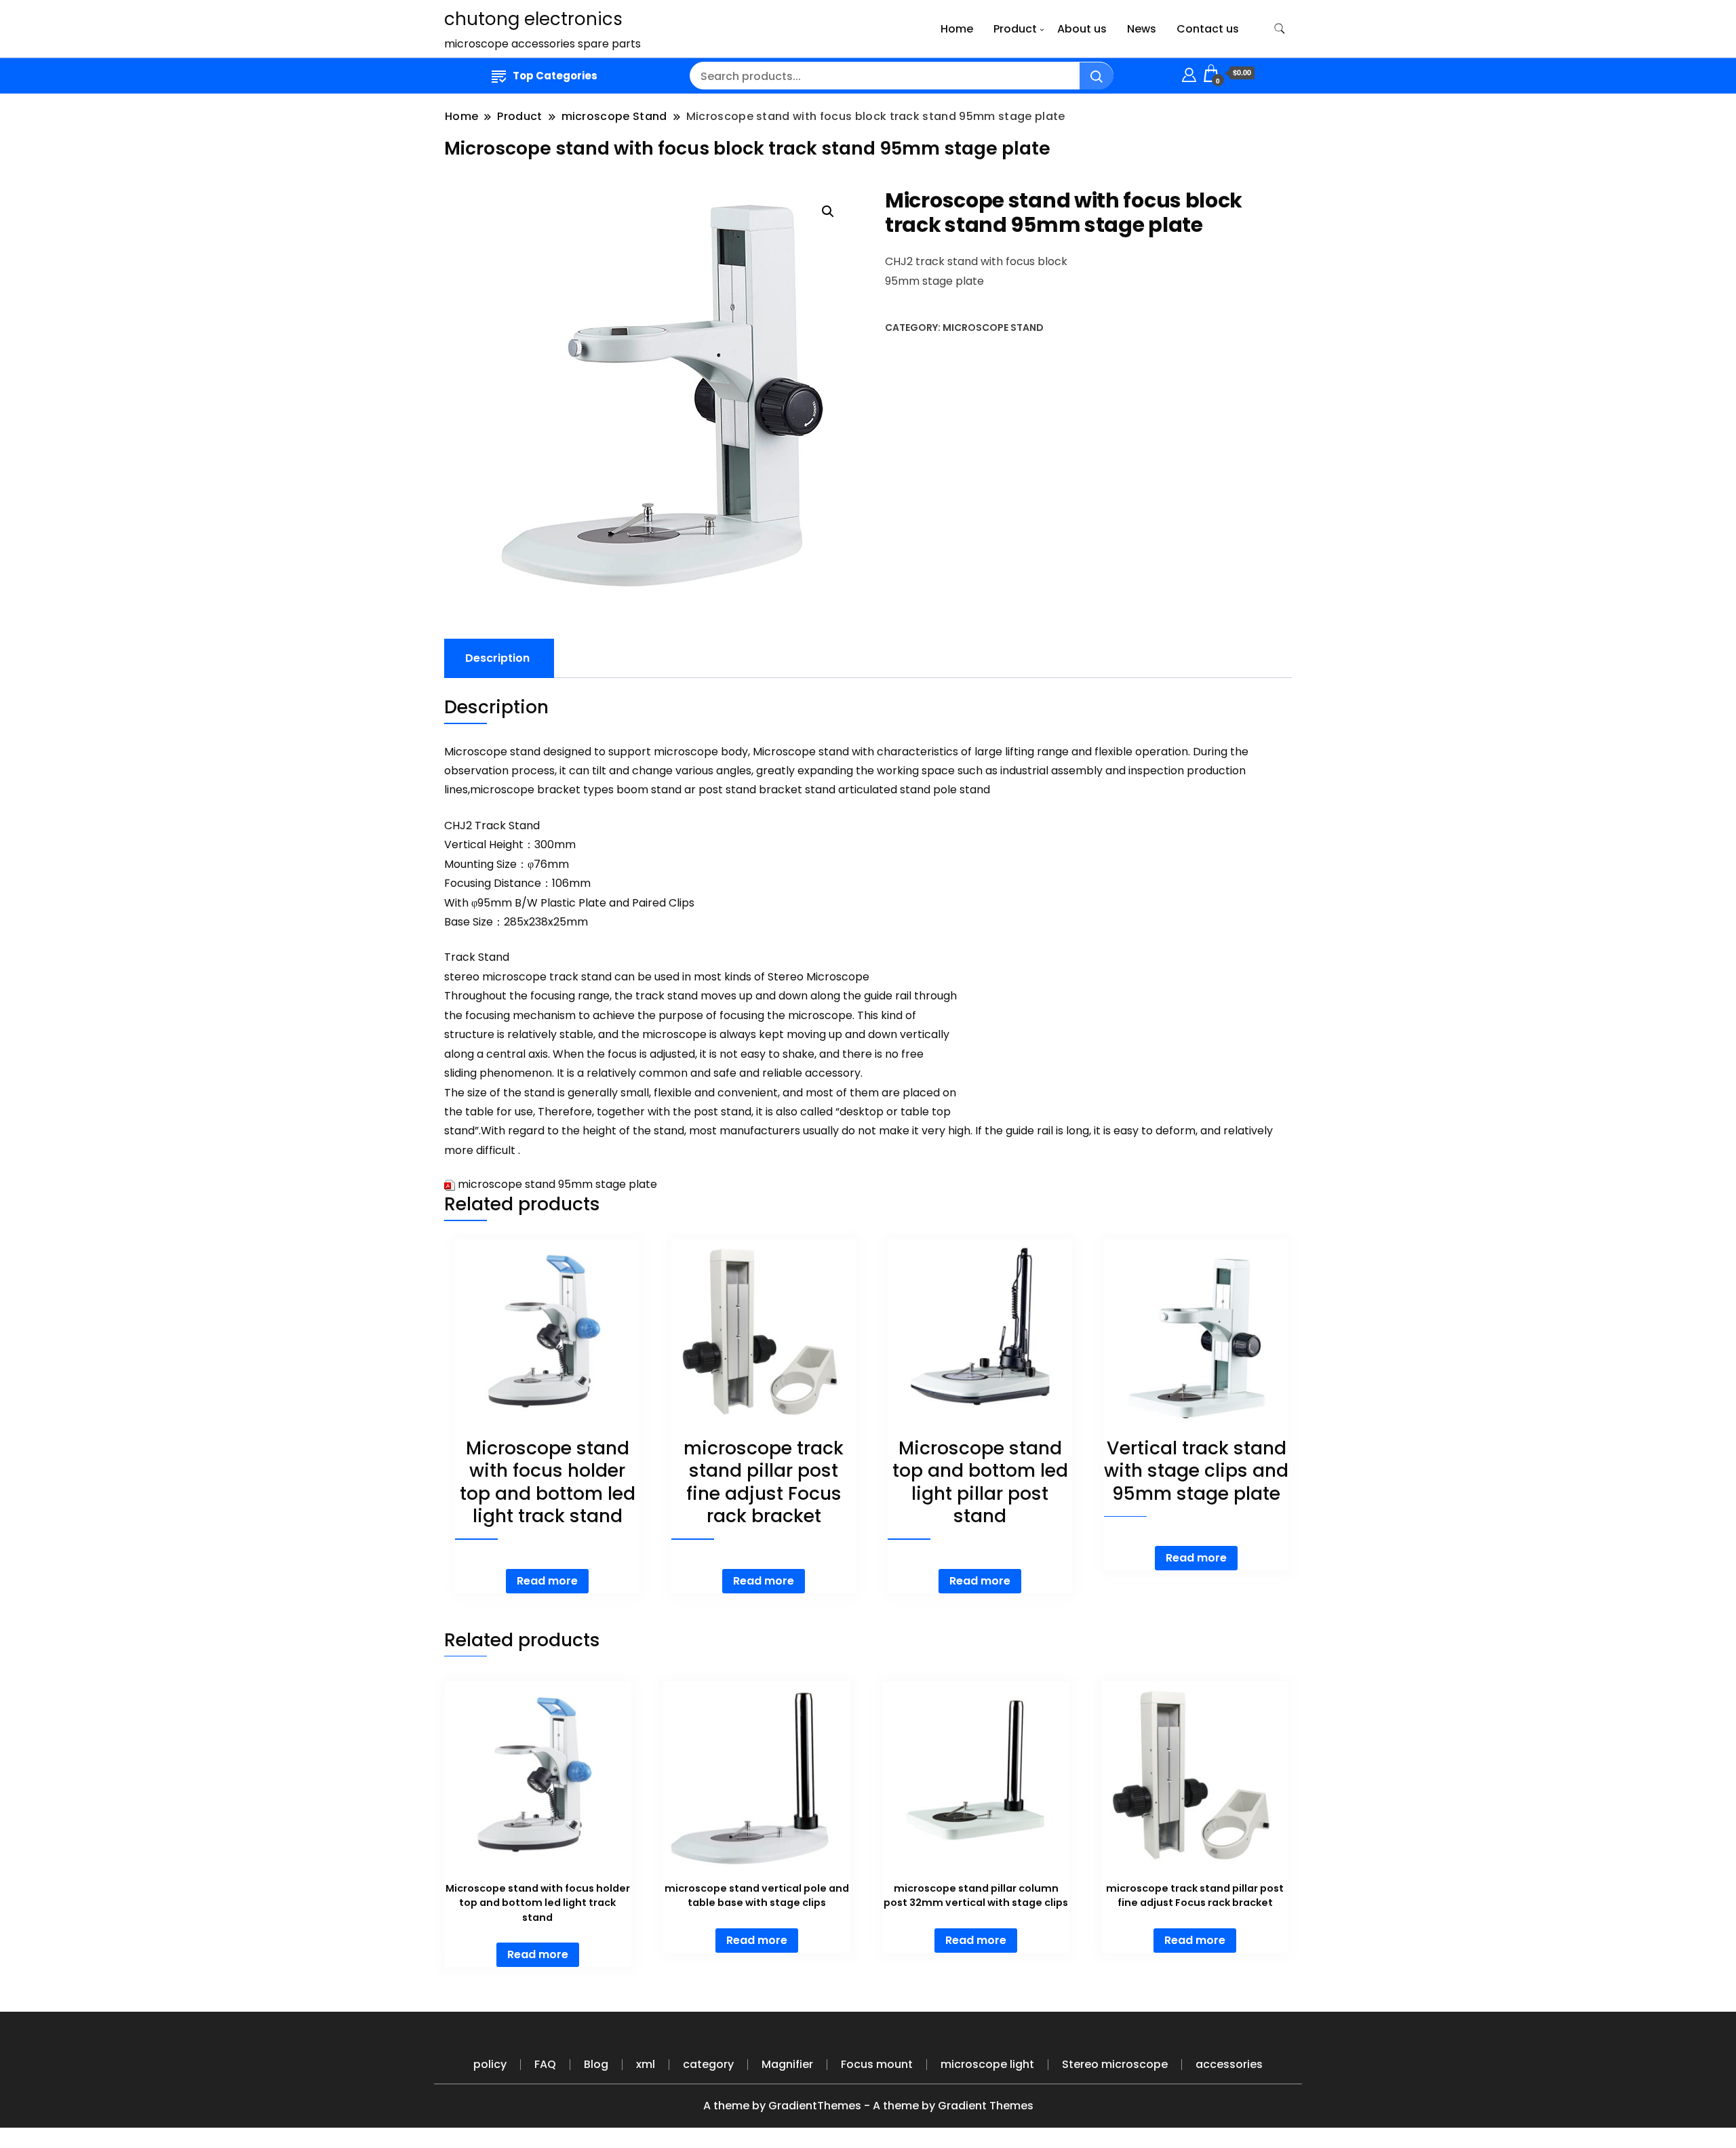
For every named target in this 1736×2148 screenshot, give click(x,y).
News (1142, 29)
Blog (596, 2064)
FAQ (545, 2064)
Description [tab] (497, 658)
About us (1082, 29)
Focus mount (877, 2064)
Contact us (1208, 29)
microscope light (987, 2064)
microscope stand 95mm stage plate (557, 1184)
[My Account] (1189, 73)
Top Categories (555, 76)
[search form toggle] (1280, 29)
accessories (1229, 2064)
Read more (547, 1581)
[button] (828, 212)
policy (490, 2064)
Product (1015, 29)
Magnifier (787, 2064)
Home (957, 29)
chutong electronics (533, 19)
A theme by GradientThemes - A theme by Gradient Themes (868, 2106)
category (708, 2064)
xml (646, 2064)
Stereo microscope (1115, 2064)
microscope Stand (993, 327)
